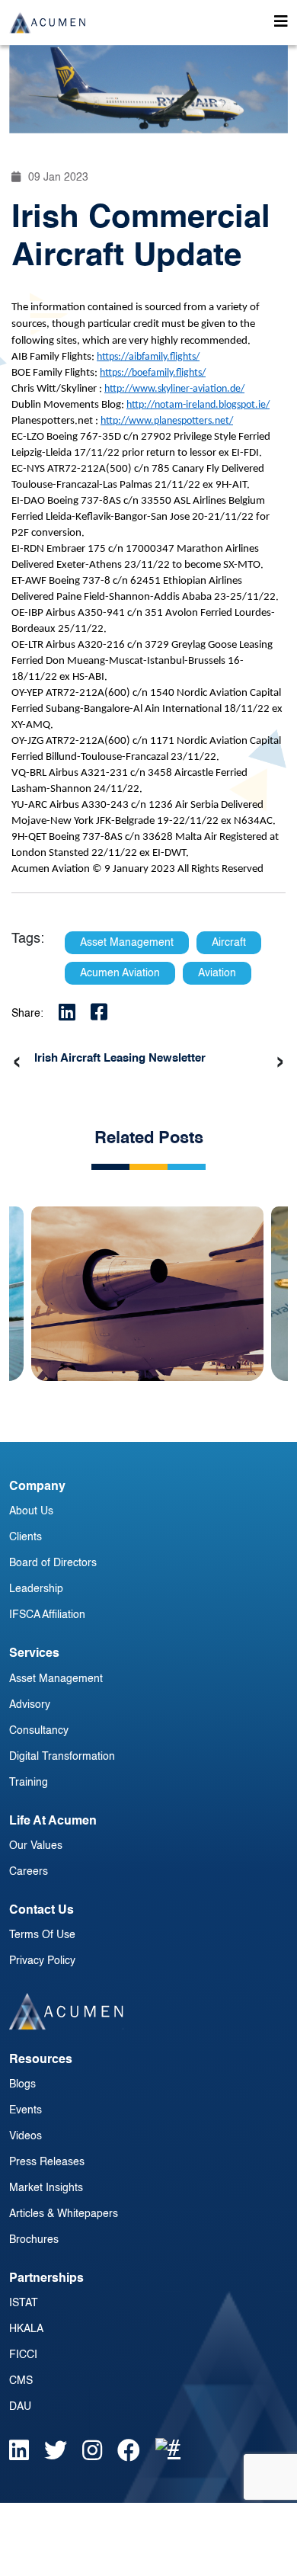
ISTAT (24, 2303)
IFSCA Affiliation (47, 1615)
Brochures (34, 2240)
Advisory (30, 1705)
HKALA (26, 2329)
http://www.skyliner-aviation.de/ (174, 389)
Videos (26, 2136)
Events (26, 2110)
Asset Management (56, 1679)
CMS (21, 2381)
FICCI (23, 2355)
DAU (20, 2407)
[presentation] (17, 1062)
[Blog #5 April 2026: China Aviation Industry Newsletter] (147, 1282)
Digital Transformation (62, 1757)
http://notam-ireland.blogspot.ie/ (198, 405)
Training (29, 1783)
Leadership (36, 1589)
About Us (31, 1511)
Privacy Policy (42, 1961)
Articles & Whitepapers (64, 2214)
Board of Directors (53, 1563)
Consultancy (39, 1731)
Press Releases (47, 2162)
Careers (29, 1872)
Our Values (36, 1846)
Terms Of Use (42, 1935)
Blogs (22, 2084)
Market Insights (46, 2188)
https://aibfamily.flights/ (148, 357)
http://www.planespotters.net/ (167, 421)
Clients (26, 1537)
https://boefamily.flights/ (153, 373)
